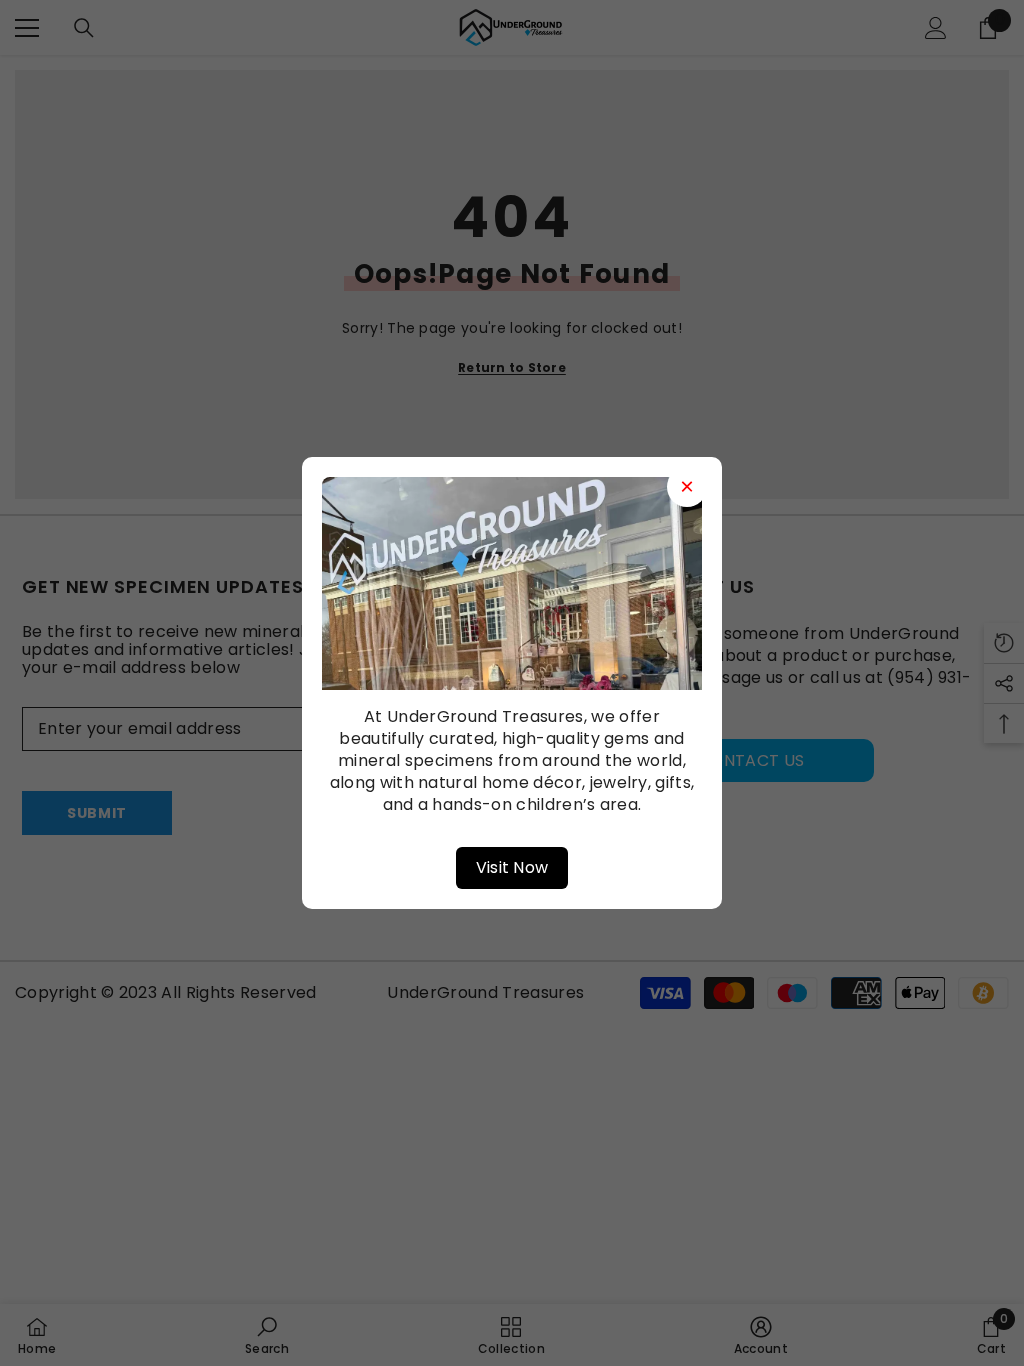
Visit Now (512, 867)
